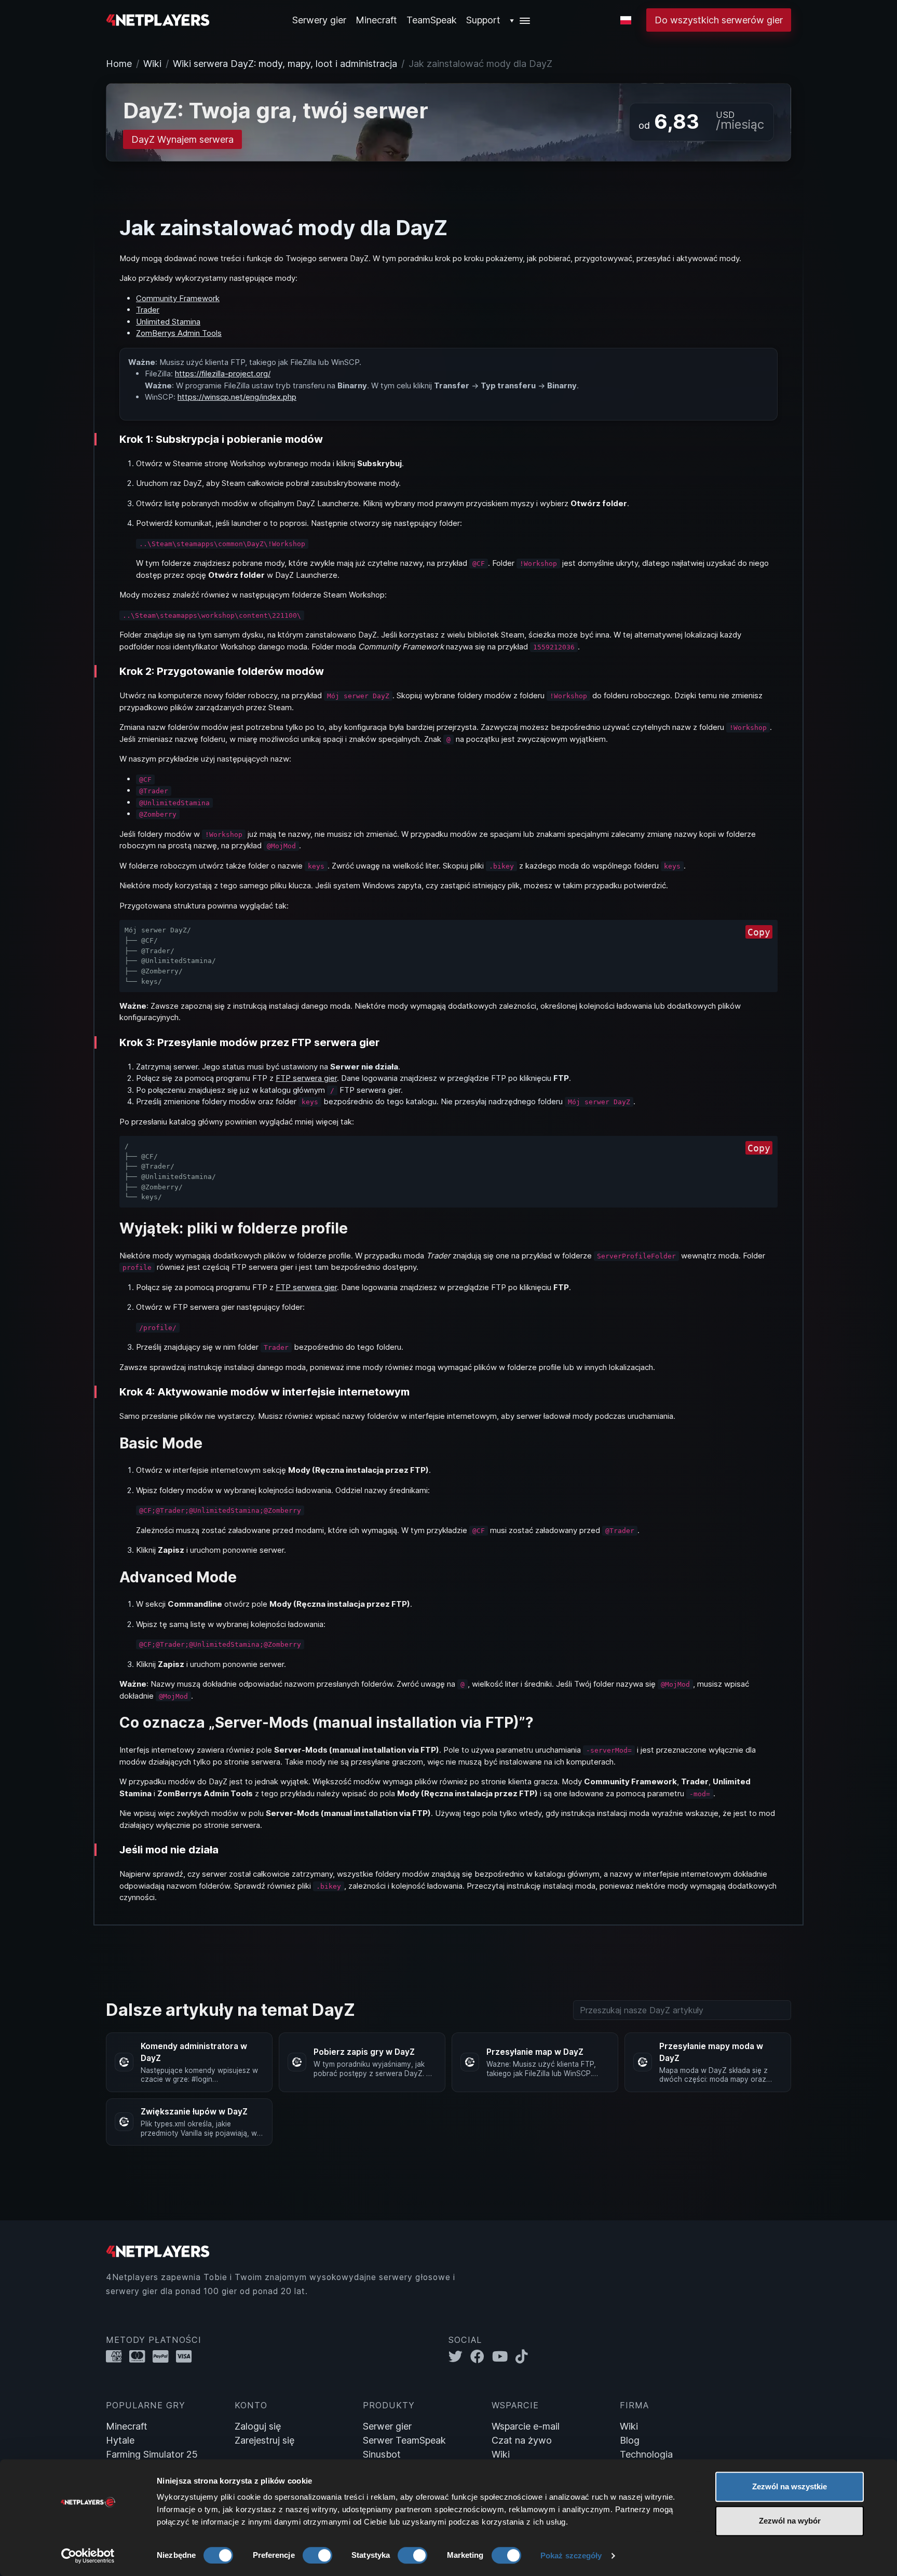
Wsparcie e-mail (526, 2426)
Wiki (152, 64)
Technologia (646, 2454)
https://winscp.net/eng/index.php (237, 397)
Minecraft (376, 20)
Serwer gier (387, 2426)
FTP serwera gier (306, 1078)
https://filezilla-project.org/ (223, 374)
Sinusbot (382, 2454)
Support (483, 20)
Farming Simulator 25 (152, 2454)
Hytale (120, 2440)
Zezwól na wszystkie (790, 2486)
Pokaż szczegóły (571, 2555)
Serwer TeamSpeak (404, 2440)
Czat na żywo (522, 2440)
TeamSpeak (432, 20)
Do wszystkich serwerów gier (719, 20)
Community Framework (178, 298)
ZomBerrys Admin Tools (179, 333)
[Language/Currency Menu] (626, 20)
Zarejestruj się (264, 2440)
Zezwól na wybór (790, 2521)
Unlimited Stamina (168, 322)
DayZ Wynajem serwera (182, 139)
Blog (630, 2440)
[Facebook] (481, 2356)
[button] (520, 20)
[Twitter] (459, 2356)
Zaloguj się (258, 2426)
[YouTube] (504, 2356)
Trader (148, 310)
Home (119, 64)
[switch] (317, 2555)
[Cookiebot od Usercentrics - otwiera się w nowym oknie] (88, 2556)
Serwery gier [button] (319, 20)
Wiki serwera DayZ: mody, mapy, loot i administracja (285, 64)
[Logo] (158, 19)
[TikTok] (524, 2356)
